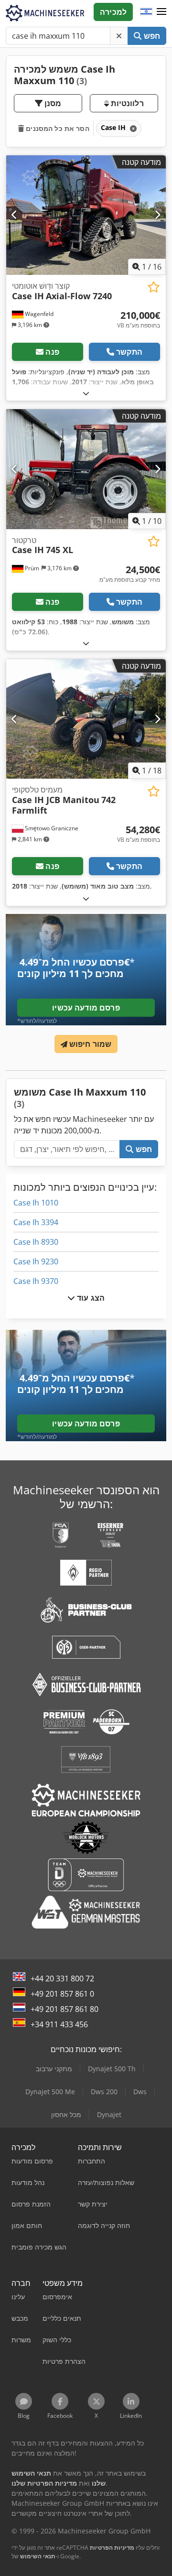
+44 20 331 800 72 (62, 1978)
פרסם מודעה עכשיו (86, 1008)
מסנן (52, 103)
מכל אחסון (66, 2114)
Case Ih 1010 (36, 1203)
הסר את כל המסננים (57, 128)
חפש (151, 36)
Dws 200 (104, 2092)
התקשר (129, 352)
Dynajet (109, 2114)
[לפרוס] (86, 393)
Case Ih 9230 (36, 1261)
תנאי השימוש (38, 2556)
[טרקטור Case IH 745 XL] (86, 469)
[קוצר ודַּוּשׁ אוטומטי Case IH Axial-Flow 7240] (86, 215)
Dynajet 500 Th (112, 2069)
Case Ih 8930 (36, 1242)
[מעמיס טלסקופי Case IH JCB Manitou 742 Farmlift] (86, 719)
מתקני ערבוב (54, 2069)
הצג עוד (90, 1298)
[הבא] (157, 215)
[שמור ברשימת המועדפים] (154, 287)
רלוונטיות (126, 103)
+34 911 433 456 (59, 2024)
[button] (161, 12)
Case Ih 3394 (36, 1222)
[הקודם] (15, 215)
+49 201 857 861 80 (64, 2009)
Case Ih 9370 (36, 1281)
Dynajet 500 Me (50, 2092)
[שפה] (146, 12)
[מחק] (119, 36)
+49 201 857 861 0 (62, 1994)
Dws (140, 2092)
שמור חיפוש (90, 1044)
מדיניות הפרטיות (112, 2548)
